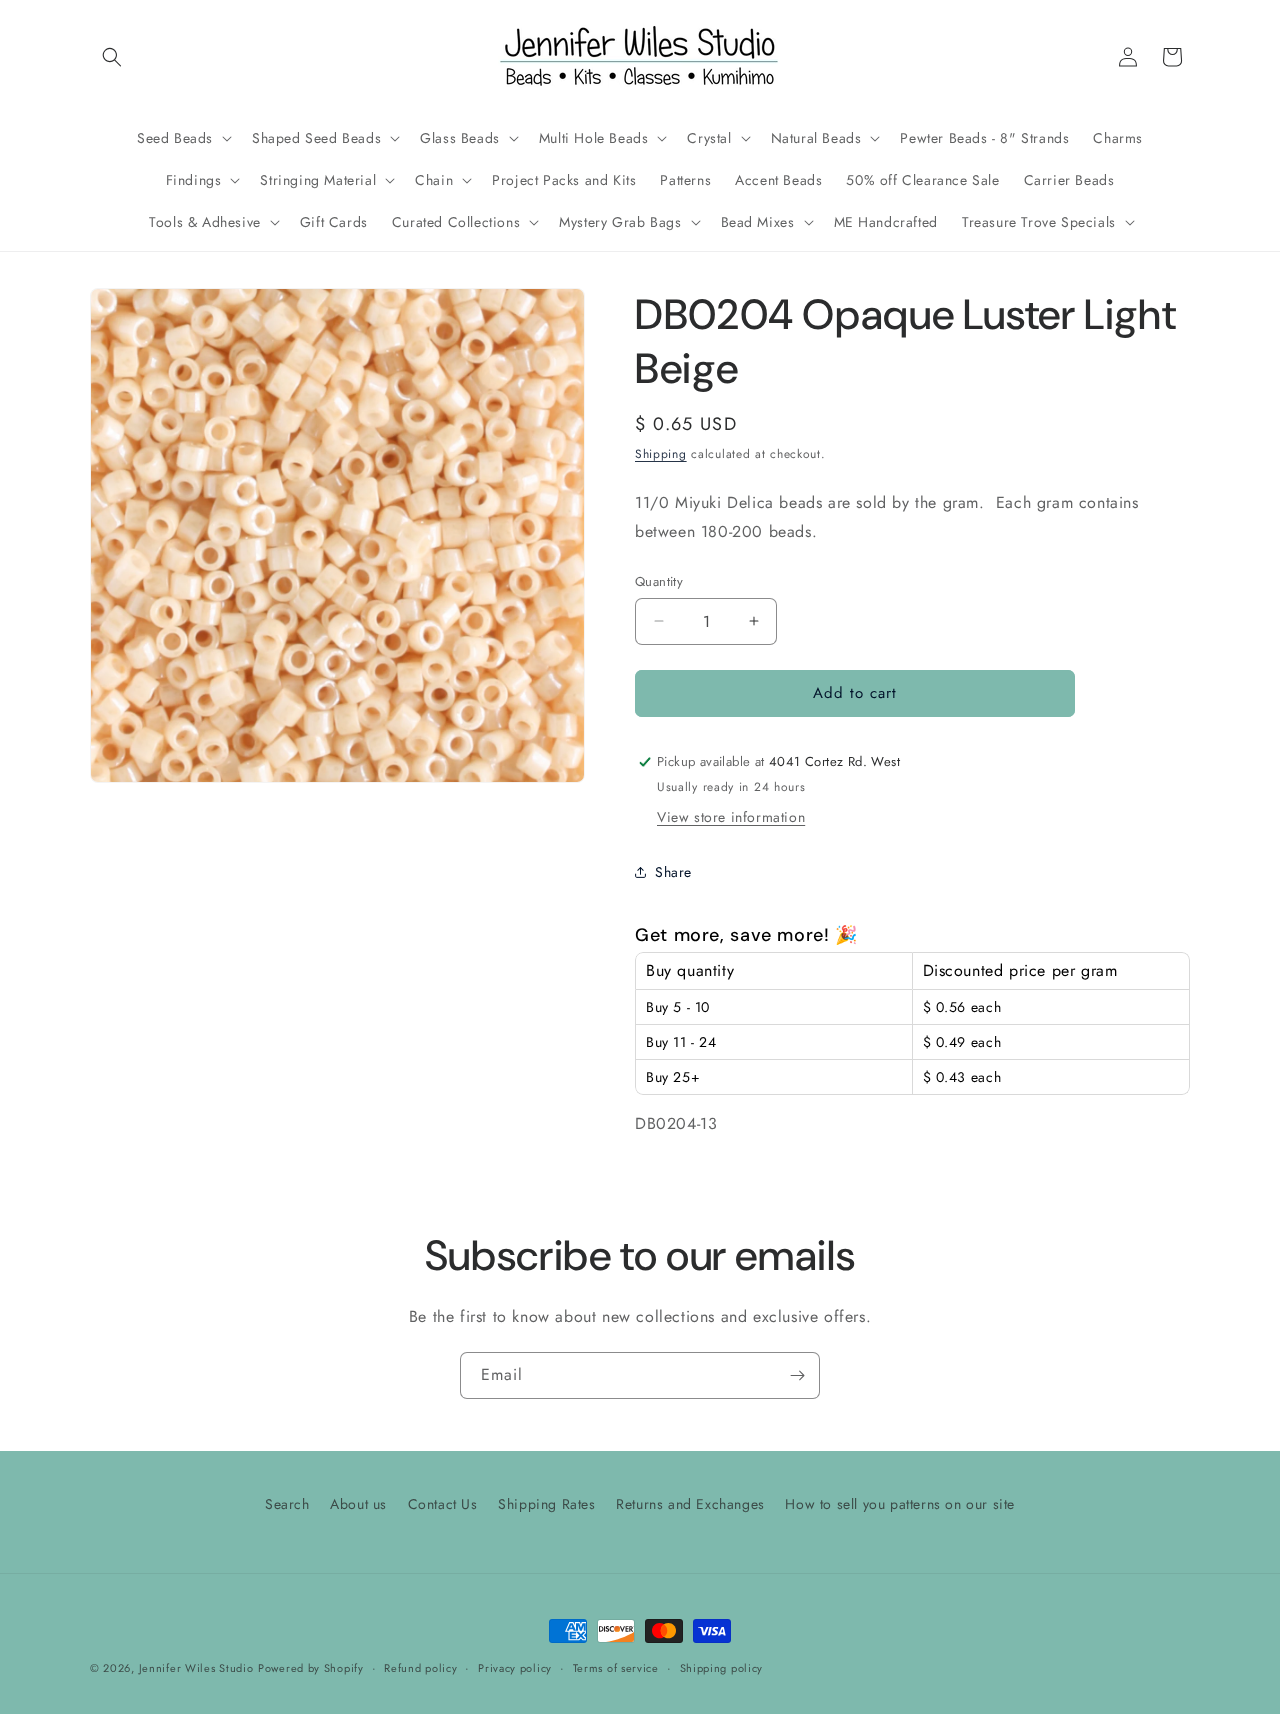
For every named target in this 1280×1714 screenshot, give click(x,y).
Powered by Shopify (311, 1668)
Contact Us (443, 1504)
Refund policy (420, 1667)
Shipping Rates (546, 1504)
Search (287, 1504)
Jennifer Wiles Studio (196, 1668)
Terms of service (616, 1667)
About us (358, 1504)
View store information (731, 817)
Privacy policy (515, 1667)
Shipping (661, 454)
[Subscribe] (797, 1375)
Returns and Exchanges (690, 1504)
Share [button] (673, 872)
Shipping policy (722, 1667)
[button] (112, 57)
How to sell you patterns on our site (900, 1504)
